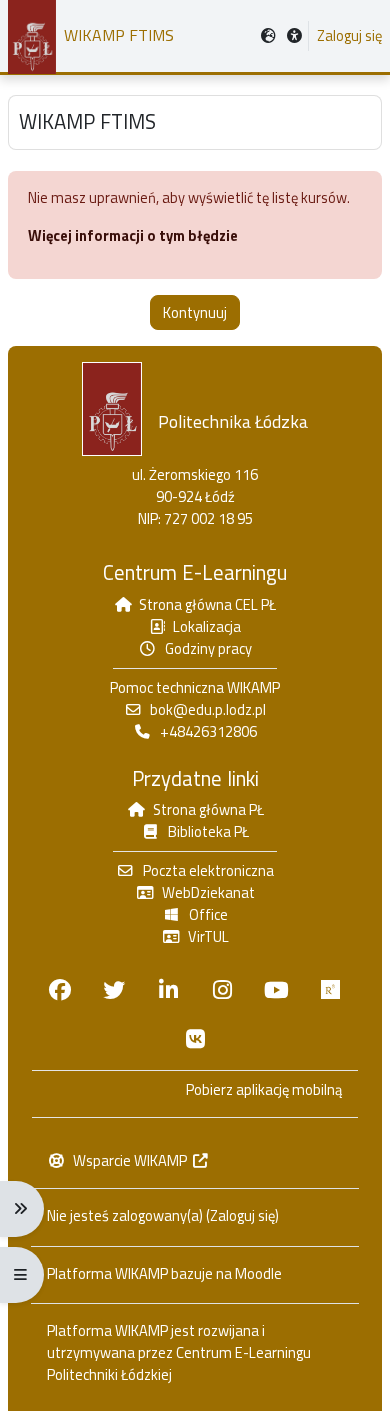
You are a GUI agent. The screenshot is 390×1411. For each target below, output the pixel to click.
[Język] (268, 36)
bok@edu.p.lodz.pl (208, 709)
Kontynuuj (195, 312)
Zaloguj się (349, 36)
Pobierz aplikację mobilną (264, 1090)
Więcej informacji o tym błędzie (133, 235)
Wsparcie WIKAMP (130, 1160)
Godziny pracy (208, 648)
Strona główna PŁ (208, 809)
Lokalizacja (207, 626)
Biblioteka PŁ (208, 831)
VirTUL (208, 936)
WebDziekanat (208, 892)
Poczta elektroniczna (208, 870)
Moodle (258, 1273)
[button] (295, 36)
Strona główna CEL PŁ (207, 604)
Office (208, 914)
